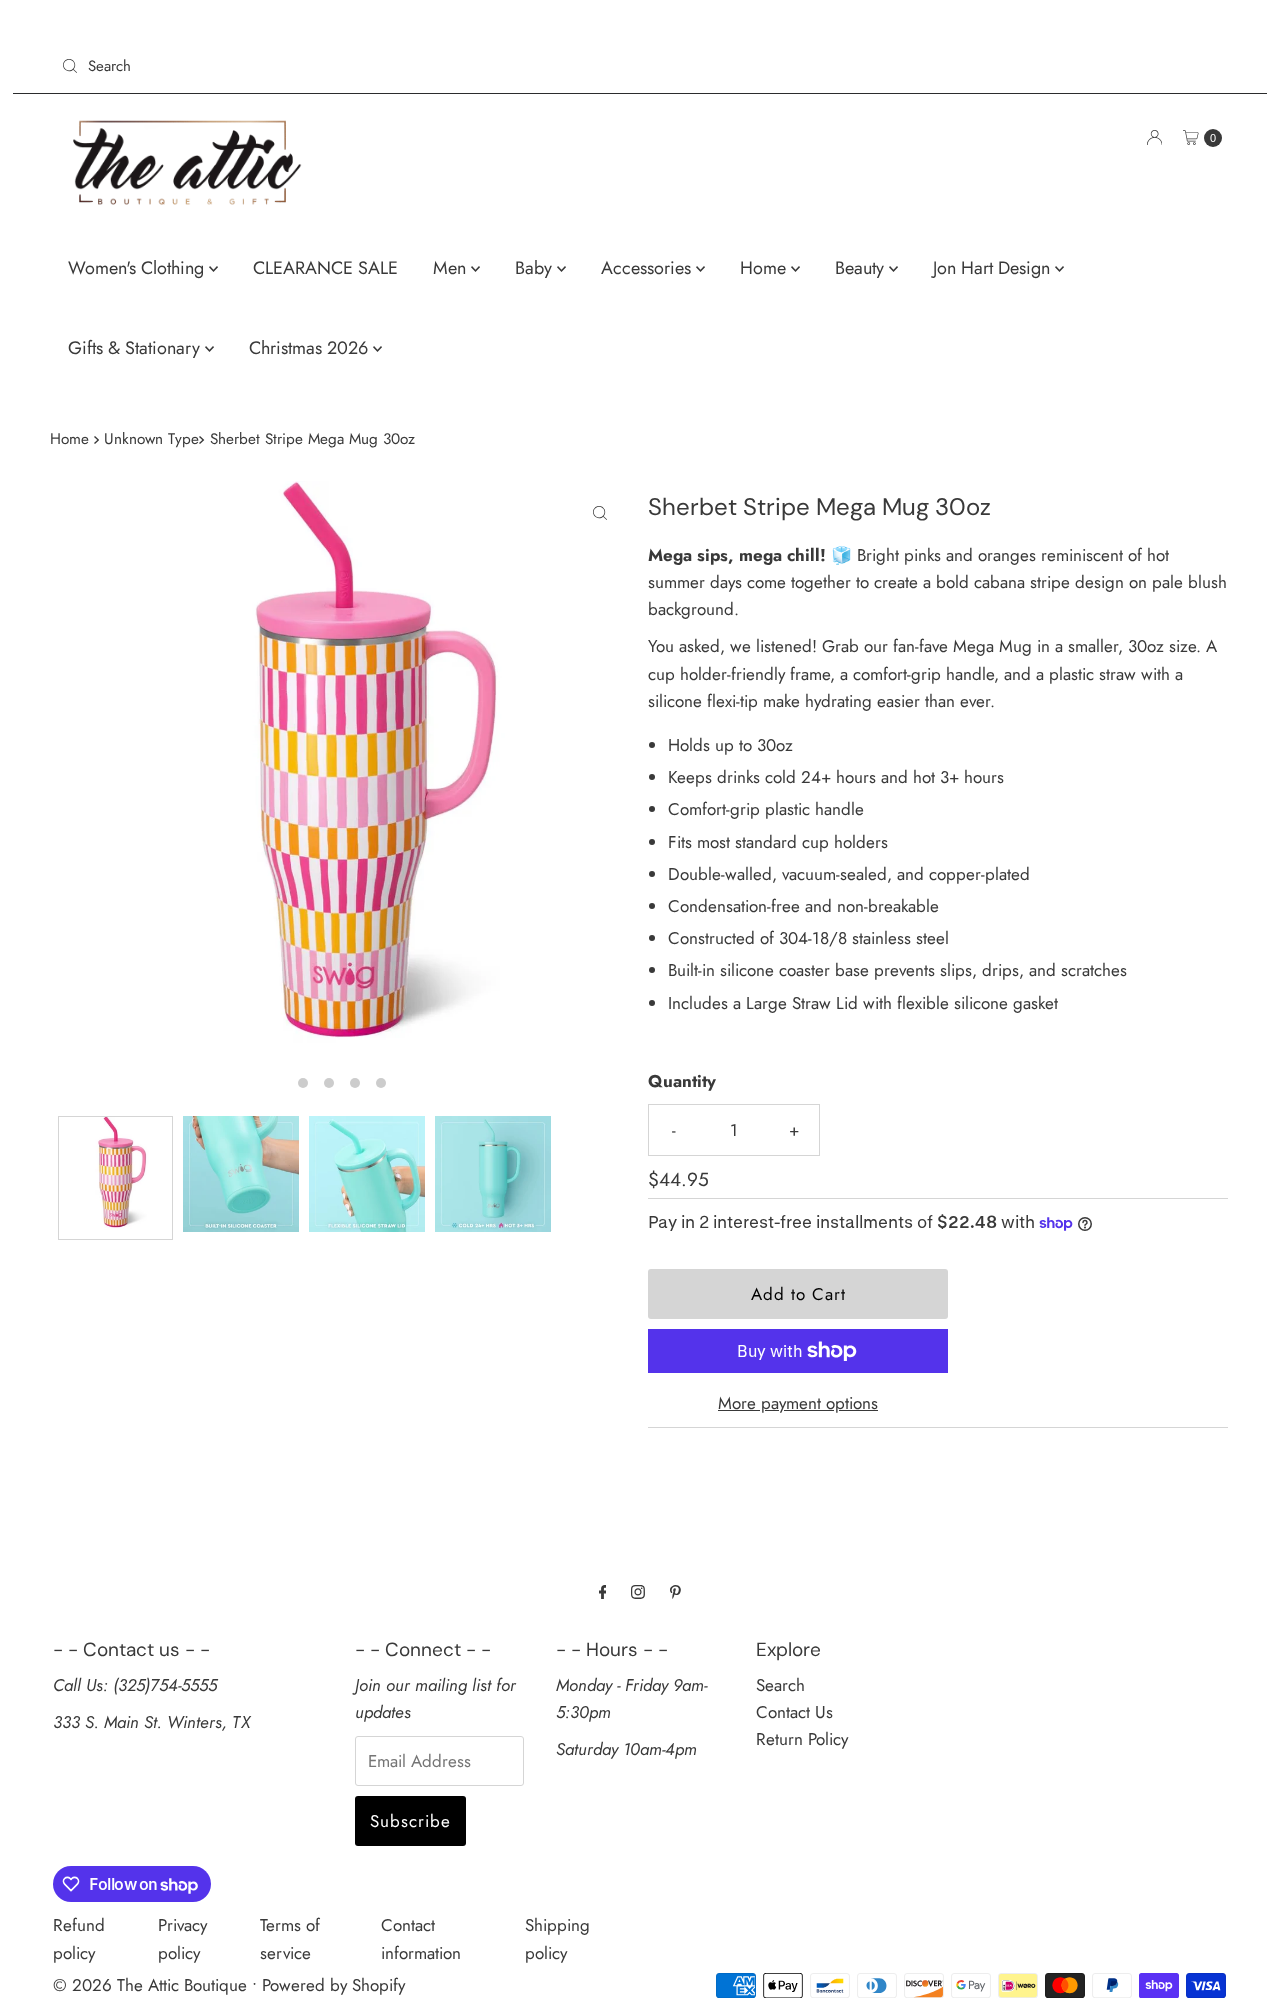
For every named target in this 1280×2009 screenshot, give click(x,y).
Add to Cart (798, 1294)
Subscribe (410, 1821)
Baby (536, 268)
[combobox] (342, 66)
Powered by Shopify (333, 1985)
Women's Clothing (138, 268)
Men (452, 268)
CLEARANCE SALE (325, 268)
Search (780, 1685)
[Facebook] (603, 1591)
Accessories (648, 268)
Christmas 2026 (311, 348)
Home (765, 268)
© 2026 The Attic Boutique (150, 1985)
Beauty (862, 268)
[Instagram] (638, 1591)
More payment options (798, 1403)
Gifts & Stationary (136, 348)
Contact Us (794, 1712)
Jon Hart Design (994, 268)
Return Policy (802, 1739)
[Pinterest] (675, 1591)
